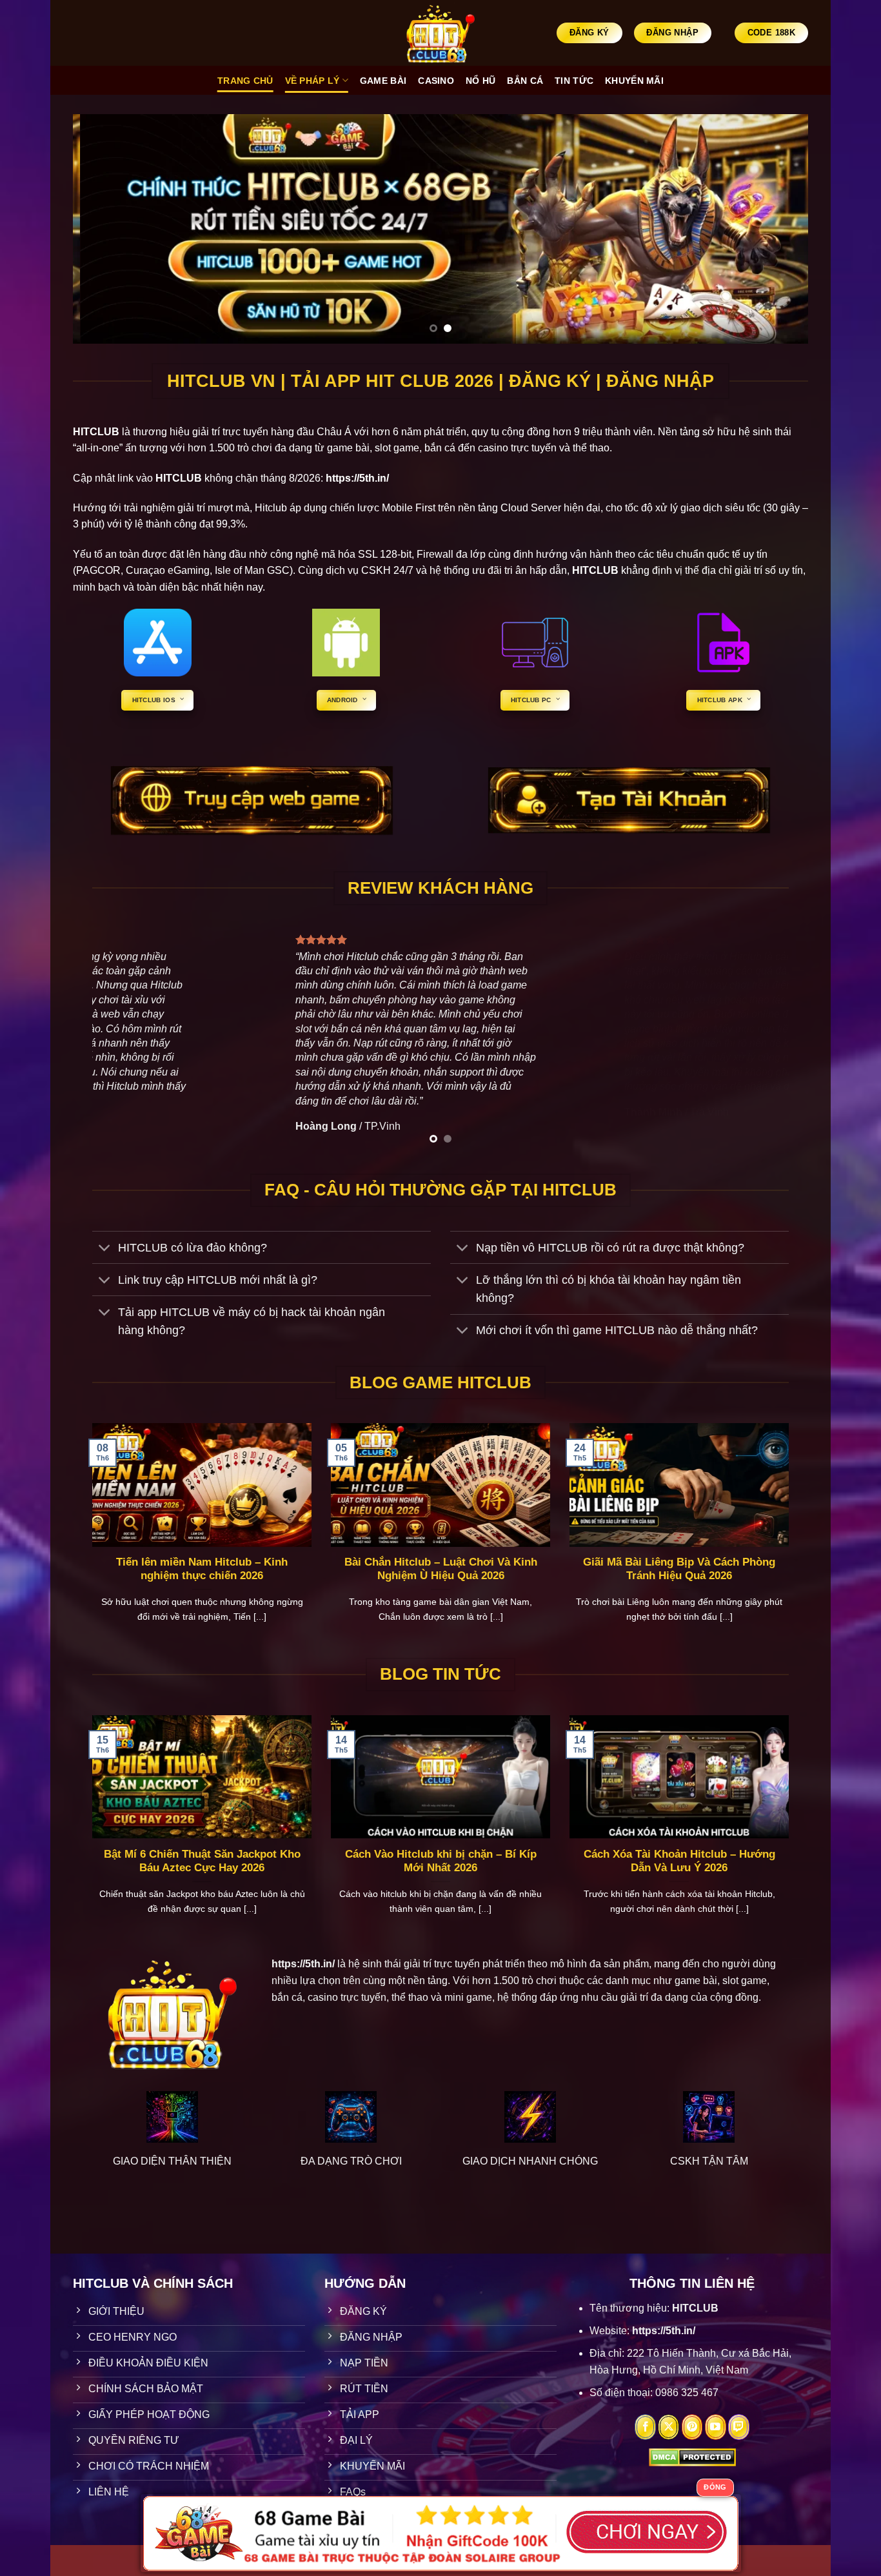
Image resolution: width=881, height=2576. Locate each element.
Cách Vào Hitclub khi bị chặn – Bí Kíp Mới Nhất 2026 (441, 1861)
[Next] (777, 229)
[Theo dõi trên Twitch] (739, 2427)
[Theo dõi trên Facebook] (645, 2427)
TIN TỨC (574, 81)
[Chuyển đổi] (105, 1249)
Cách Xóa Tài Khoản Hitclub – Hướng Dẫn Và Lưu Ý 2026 (679, 1861)
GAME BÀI (383, 81)
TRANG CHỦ (245, 81)
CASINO (436, 81)
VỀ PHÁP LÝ (312, 81)
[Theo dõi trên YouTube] (716, 2427)
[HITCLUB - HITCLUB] (441, 33)
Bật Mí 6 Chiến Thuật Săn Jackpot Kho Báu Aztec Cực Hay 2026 (202, 1861)
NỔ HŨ (480, 81)
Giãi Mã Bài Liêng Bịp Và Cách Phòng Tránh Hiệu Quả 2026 (679, 1569)
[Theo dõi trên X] (668, 2427)
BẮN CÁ (525, 81)
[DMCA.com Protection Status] (692, 2456)
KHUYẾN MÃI (634, 81)
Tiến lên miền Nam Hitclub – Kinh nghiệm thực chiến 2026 (202, 1569)
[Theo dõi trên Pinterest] (692, 2427)
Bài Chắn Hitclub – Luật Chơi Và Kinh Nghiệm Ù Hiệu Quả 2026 (441, 1569)
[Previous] (104, 229)
